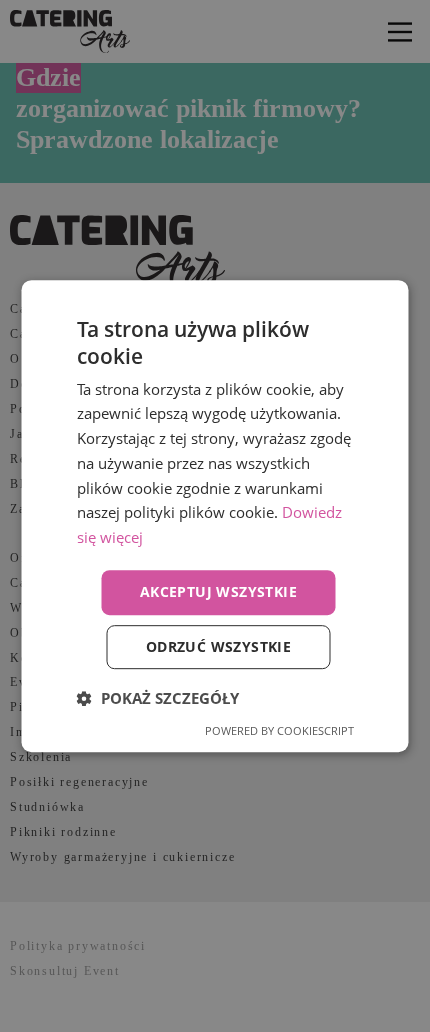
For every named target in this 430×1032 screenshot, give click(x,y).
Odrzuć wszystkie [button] (218, 646)
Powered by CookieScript (279, 730)
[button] (158, 698)
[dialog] (215, 516)
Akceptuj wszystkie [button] (218, 591)
